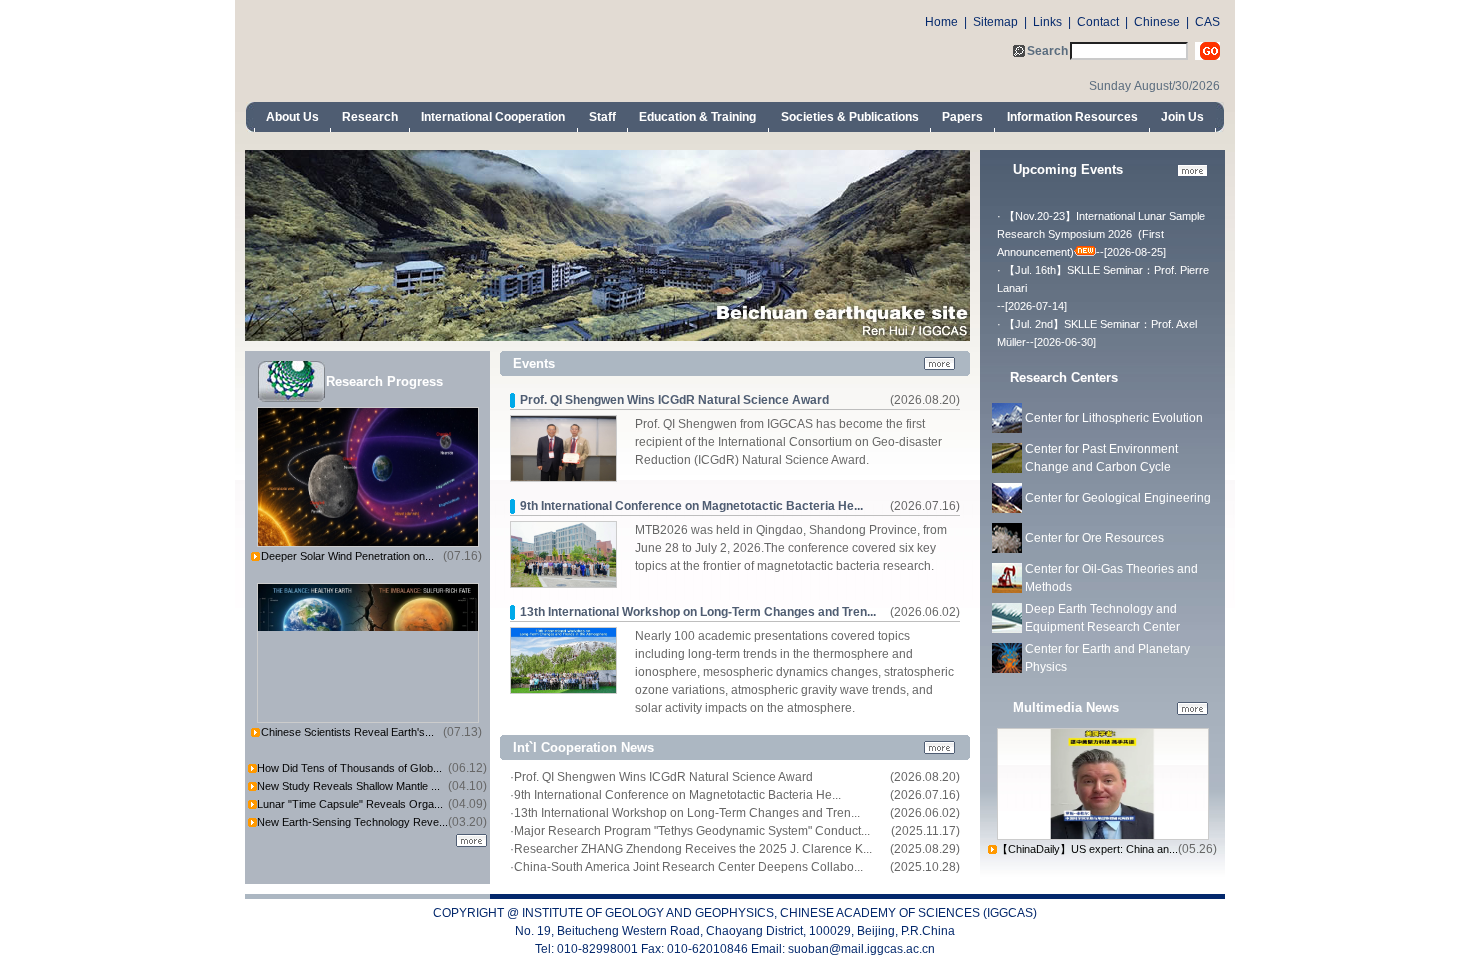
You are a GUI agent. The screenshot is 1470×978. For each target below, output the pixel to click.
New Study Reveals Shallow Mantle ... (348, 786)
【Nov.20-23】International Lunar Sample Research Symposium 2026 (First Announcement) (1101, 234)
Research (370, 117)
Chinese (1157, 22)
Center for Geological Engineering (1118, 498)
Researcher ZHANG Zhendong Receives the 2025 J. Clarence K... (693, 849)
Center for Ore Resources (1094, 538)
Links (1047, 22)
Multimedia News (1066, 707)
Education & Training (697, 117)
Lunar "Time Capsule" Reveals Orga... (350, 804)
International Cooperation (493, 117)
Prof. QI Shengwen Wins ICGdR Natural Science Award (674, 400)
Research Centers (1064, 377)
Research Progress (384, 381)
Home (941, 22)
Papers (962, 117)
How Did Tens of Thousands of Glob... (349, 768)
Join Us (1182, 117)
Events (534, 363)
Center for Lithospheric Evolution (1114, 418)
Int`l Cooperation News (583, 747)
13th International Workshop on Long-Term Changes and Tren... (698, 612)
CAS (1207, 22)
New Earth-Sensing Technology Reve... (352, 822)
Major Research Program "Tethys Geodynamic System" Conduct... (692, 831)
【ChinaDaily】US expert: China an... (1087, 849)
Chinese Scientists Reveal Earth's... (347, 732)
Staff (602, 117)
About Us (292, 117)
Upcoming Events (1068, 169)
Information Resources (1072, 117)
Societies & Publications (850, 117)
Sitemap (995, 22)
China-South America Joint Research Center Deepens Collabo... (688, 867)
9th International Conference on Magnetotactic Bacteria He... (691, 506)
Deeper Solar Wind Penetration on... (347, 556)
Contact (1098, 22)
